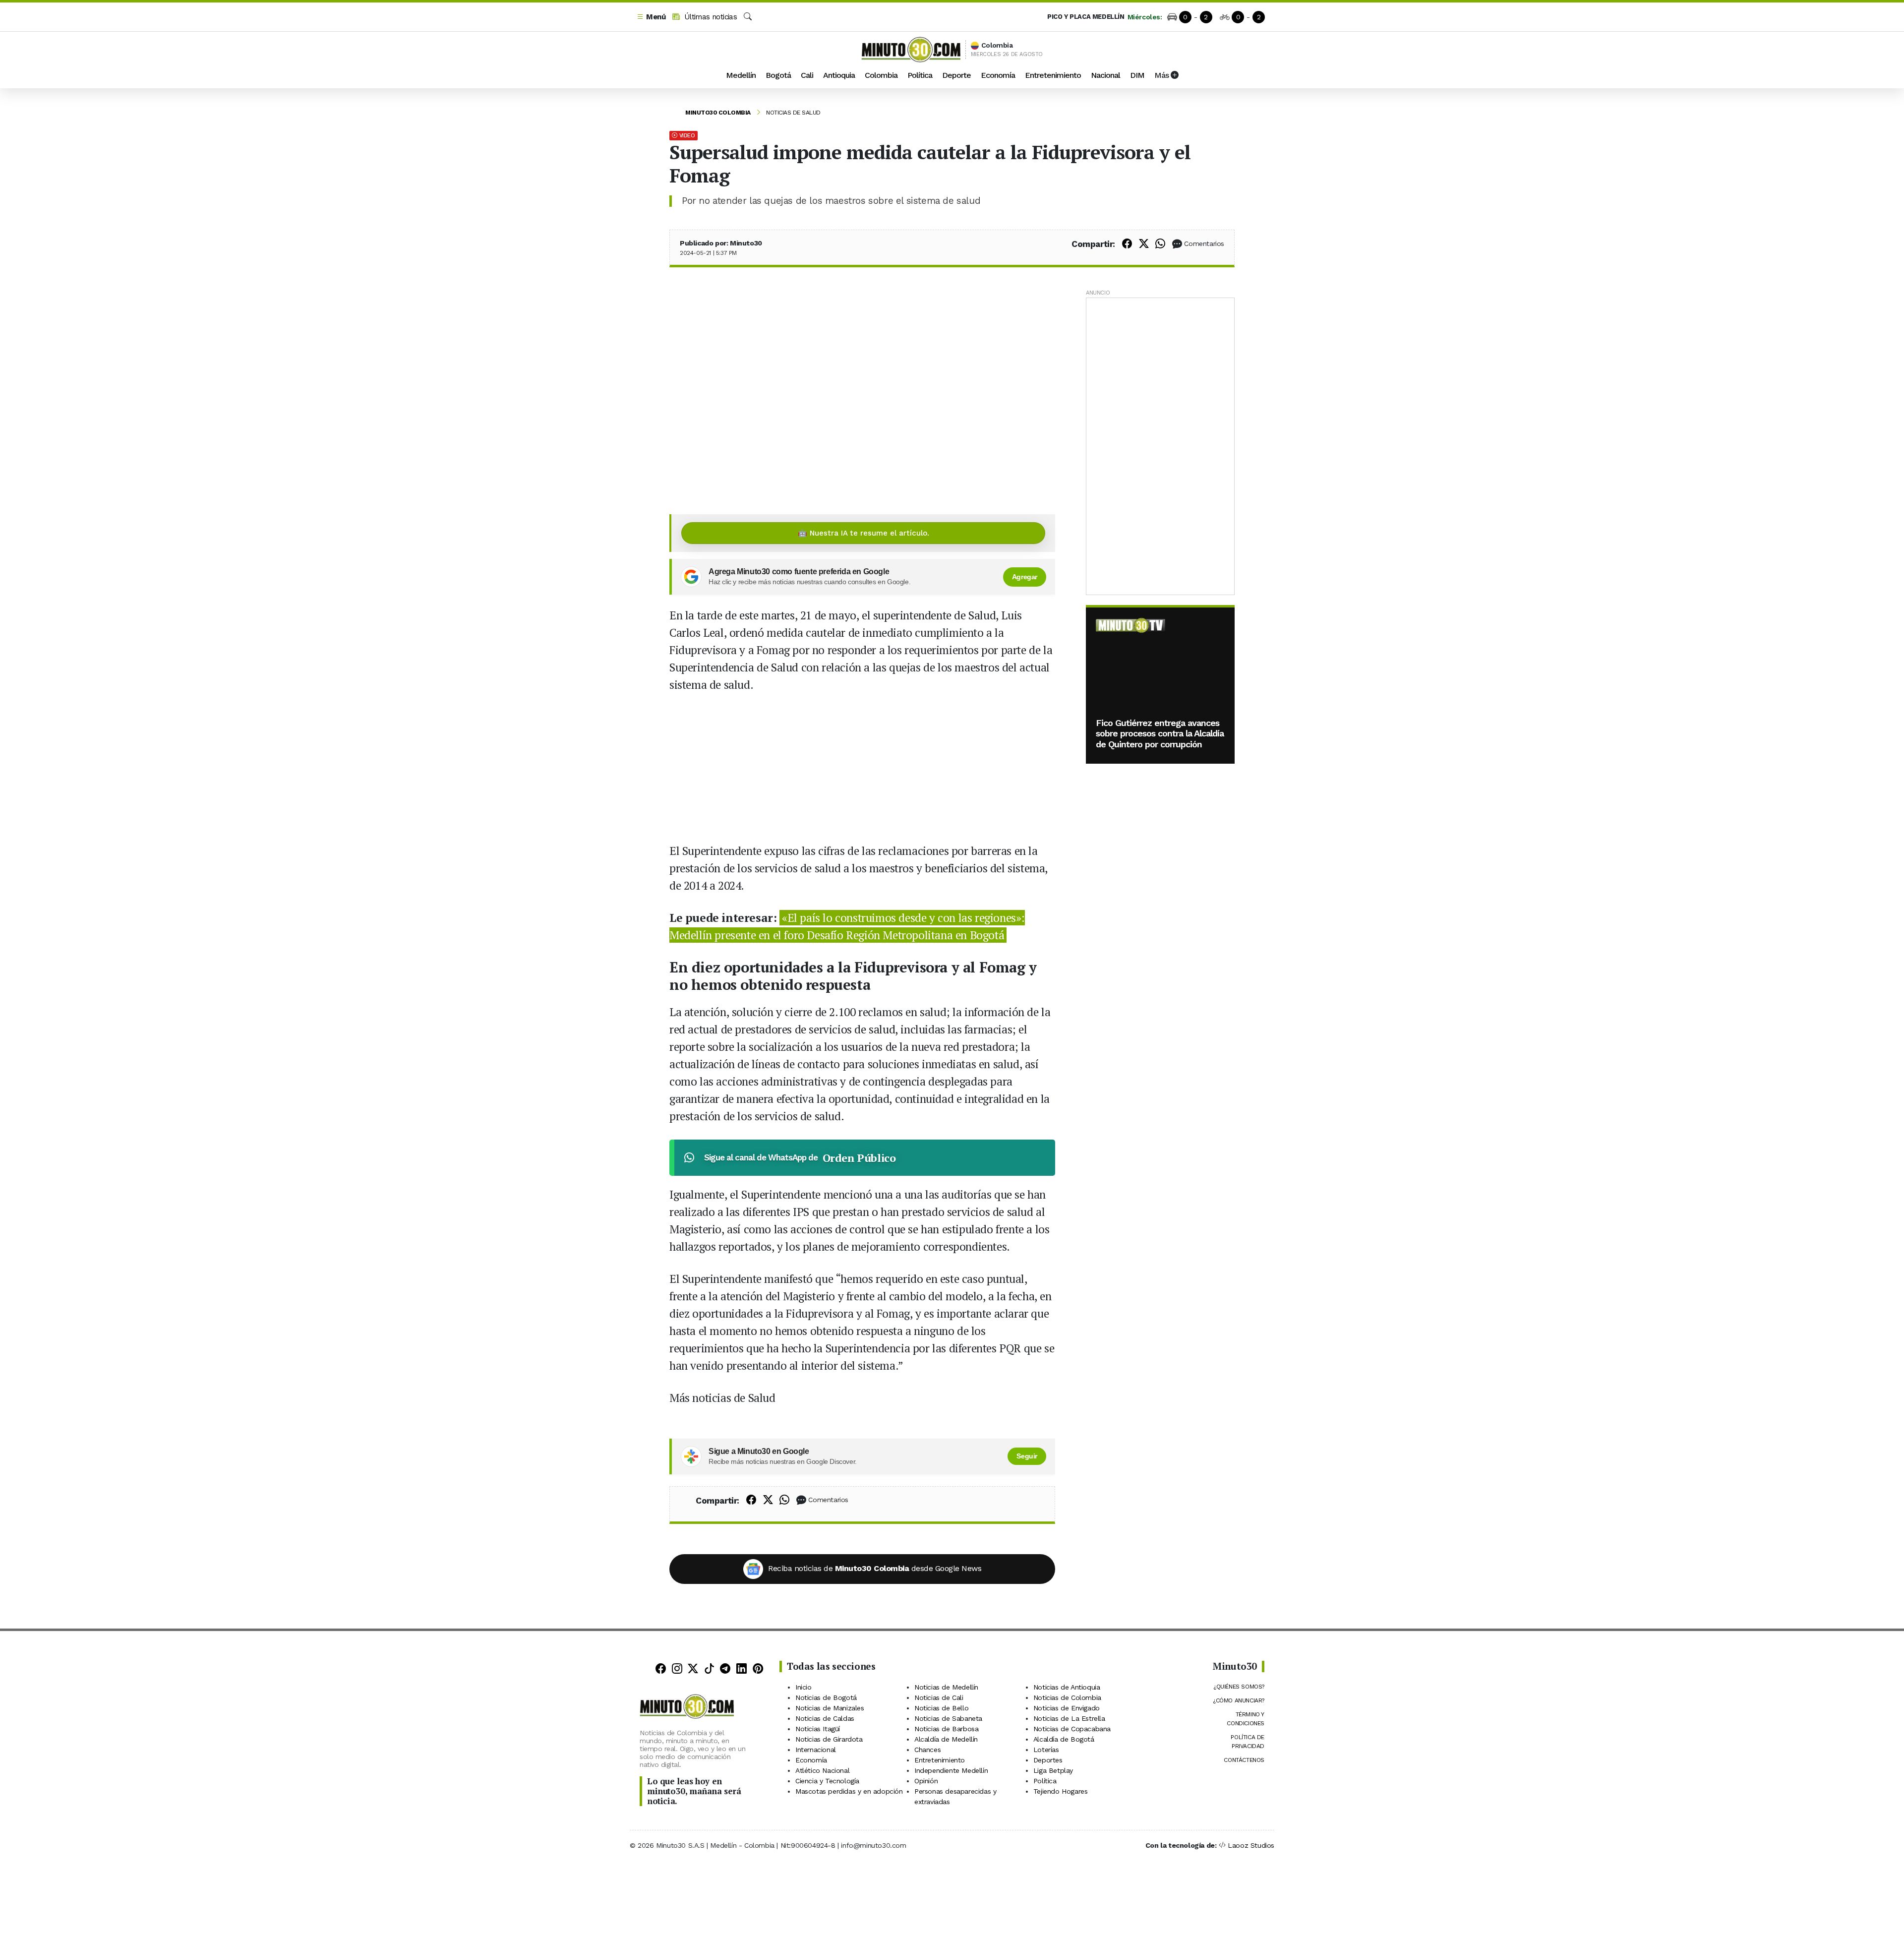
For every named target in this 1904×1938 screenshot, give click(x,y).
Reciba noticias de (875, 1568)
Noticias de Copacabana (1072, 1729)
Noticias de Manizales (830, 1708)
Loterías (1046, 1750)
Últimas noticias (709, 17)
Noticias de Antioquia (1067, 1687)
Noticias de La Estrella (1069, 1718)
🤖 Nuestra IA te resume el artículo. (863, 533)
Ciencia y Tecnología (827, 1781)
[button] (651, 17)
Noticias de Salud (793, 113)
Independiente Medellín (951, 1770)
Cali (807, 75)
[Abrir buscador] (748, 17)
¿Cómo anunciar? (1239, 1700)
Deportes (1048, 1760)
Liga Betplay (1053, 1770)
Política (920, 75)
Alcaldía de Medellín (946, 1739)
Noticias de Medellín (946, 1687)
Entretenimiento (1053, 75)
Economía (998, 75)
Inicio (803, 1687)
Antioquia (839, 75)
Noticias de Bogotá (826, 1697)
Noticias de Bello (941, 1708)
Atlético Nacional (822, 1770)
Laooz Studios (1251, 1845)
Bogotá (778, 75)
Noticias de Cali (939, 1697)
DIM (1137, 75)
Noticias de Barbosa (946, 1729)
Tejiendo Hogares (1061, 1791)
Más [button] (1162, 75)
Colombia (881, 75)
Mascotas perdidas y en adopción (849, 1791)
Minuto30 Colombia (718, 113)
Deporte (956, 75)
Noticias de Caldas (825, 1718)
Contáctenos (1244, 1760)
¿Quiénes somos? (1239, 1687)
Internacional (816, 1750)
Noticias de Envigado (1067, 1708)
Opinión (926, 1781)
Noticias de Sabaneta (948, 1718)
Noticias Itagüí (818, 1729)
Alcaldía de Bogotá (1064, 1739)
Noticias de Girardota (829, 1739)
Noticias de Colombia (1067, 1697)
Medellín (741, 75)
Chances (927, 1750)
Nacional (1105, 75)
